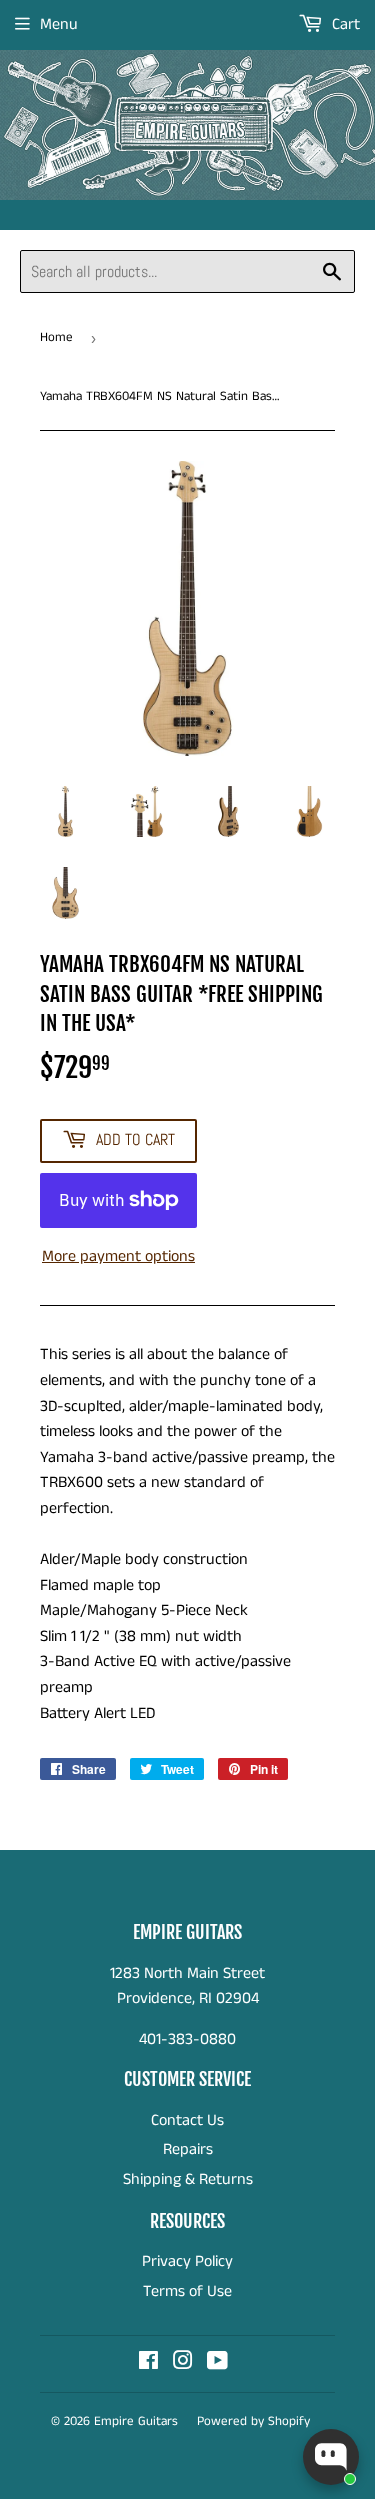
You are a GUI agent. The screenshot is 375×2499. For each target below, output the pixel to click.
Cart (344, 24)
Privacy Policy (187, 2261)
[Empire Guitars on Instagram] (183, 2363)
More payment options (118, 1256)
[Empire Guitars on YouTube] (217, 2363)
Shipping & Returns (188, 2179)
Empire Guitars (136, 2421)
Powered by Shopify (253, 2421)
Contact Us (187, 2120)
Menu (59, 24)
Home (56, 337)
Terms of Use (187, 2291)
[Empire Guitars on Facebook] (148, 2363)
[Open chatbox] (331, 2457)
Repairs (188, 2149)
